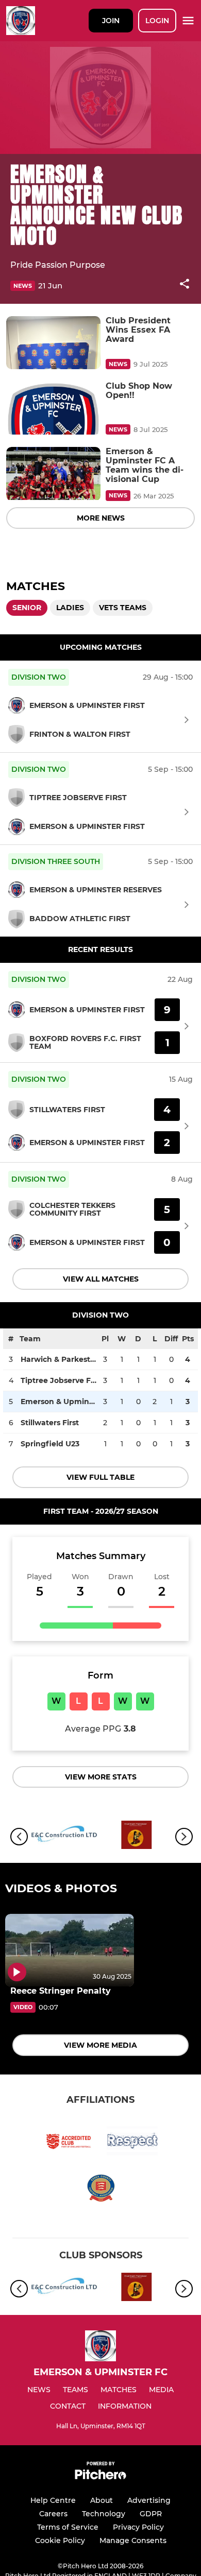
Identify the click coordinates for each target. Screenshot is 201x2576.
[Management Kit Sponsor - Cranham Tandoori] (137, 1837)
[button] (185, 286)
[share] (185, 285)
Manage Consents (133, 2540)
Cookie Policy (60, 2540)
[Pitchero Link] (100, 2477)
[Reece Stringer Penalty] (70, 1950)
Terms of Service (68, 2527)
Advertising (149, 2500)
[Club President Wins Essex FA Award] (53, 343)
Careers (53, 2514)
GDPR (151, 2514)
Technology (104, 2514)
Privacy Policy (138, 2527)
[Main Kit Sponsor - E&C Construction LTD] (64, 1837)
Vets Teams (123, 608)
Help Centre (53, 2500)
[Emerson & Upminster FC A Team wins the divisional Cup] (53, 473)
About (102, 2500)
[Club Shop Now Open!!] (53, 408)
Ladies (70, 608)
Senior (27, 608)
